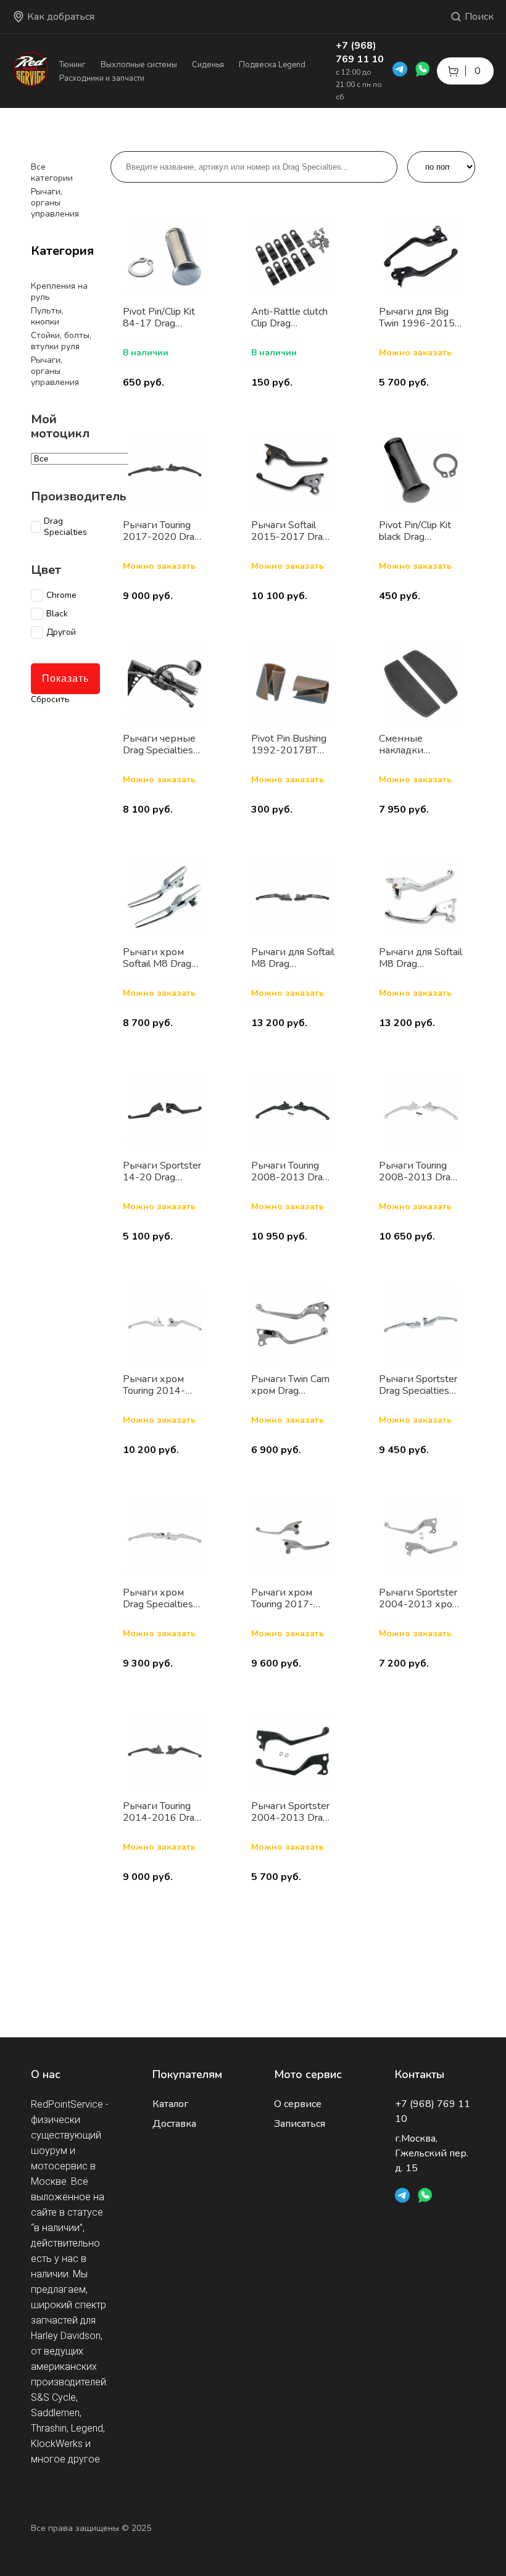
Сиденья (208, 65)
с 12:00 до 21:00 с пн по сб (359, 85)
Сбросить (50, 699)
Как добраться (61, 17)
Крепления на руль (59, 292)
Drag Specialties (65, 527)
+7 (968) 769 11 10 (360, 52)
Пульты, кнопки (47, 316)
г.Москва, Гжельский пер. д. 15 (432, 2153)
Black (57, 614)
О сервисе (298, 2104)
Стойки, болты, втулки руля (61, 341)
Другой (61, 632)
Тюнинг (73, 65)
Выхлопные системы (139, 65)
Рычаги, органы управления (55, 203)
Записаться (300, 2124)
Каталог (170, 2104)
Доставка (174, 2124)
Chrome (61, 595)
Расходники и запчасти (102, 78)
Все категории (52, 172)
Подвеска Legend (272, 65)
